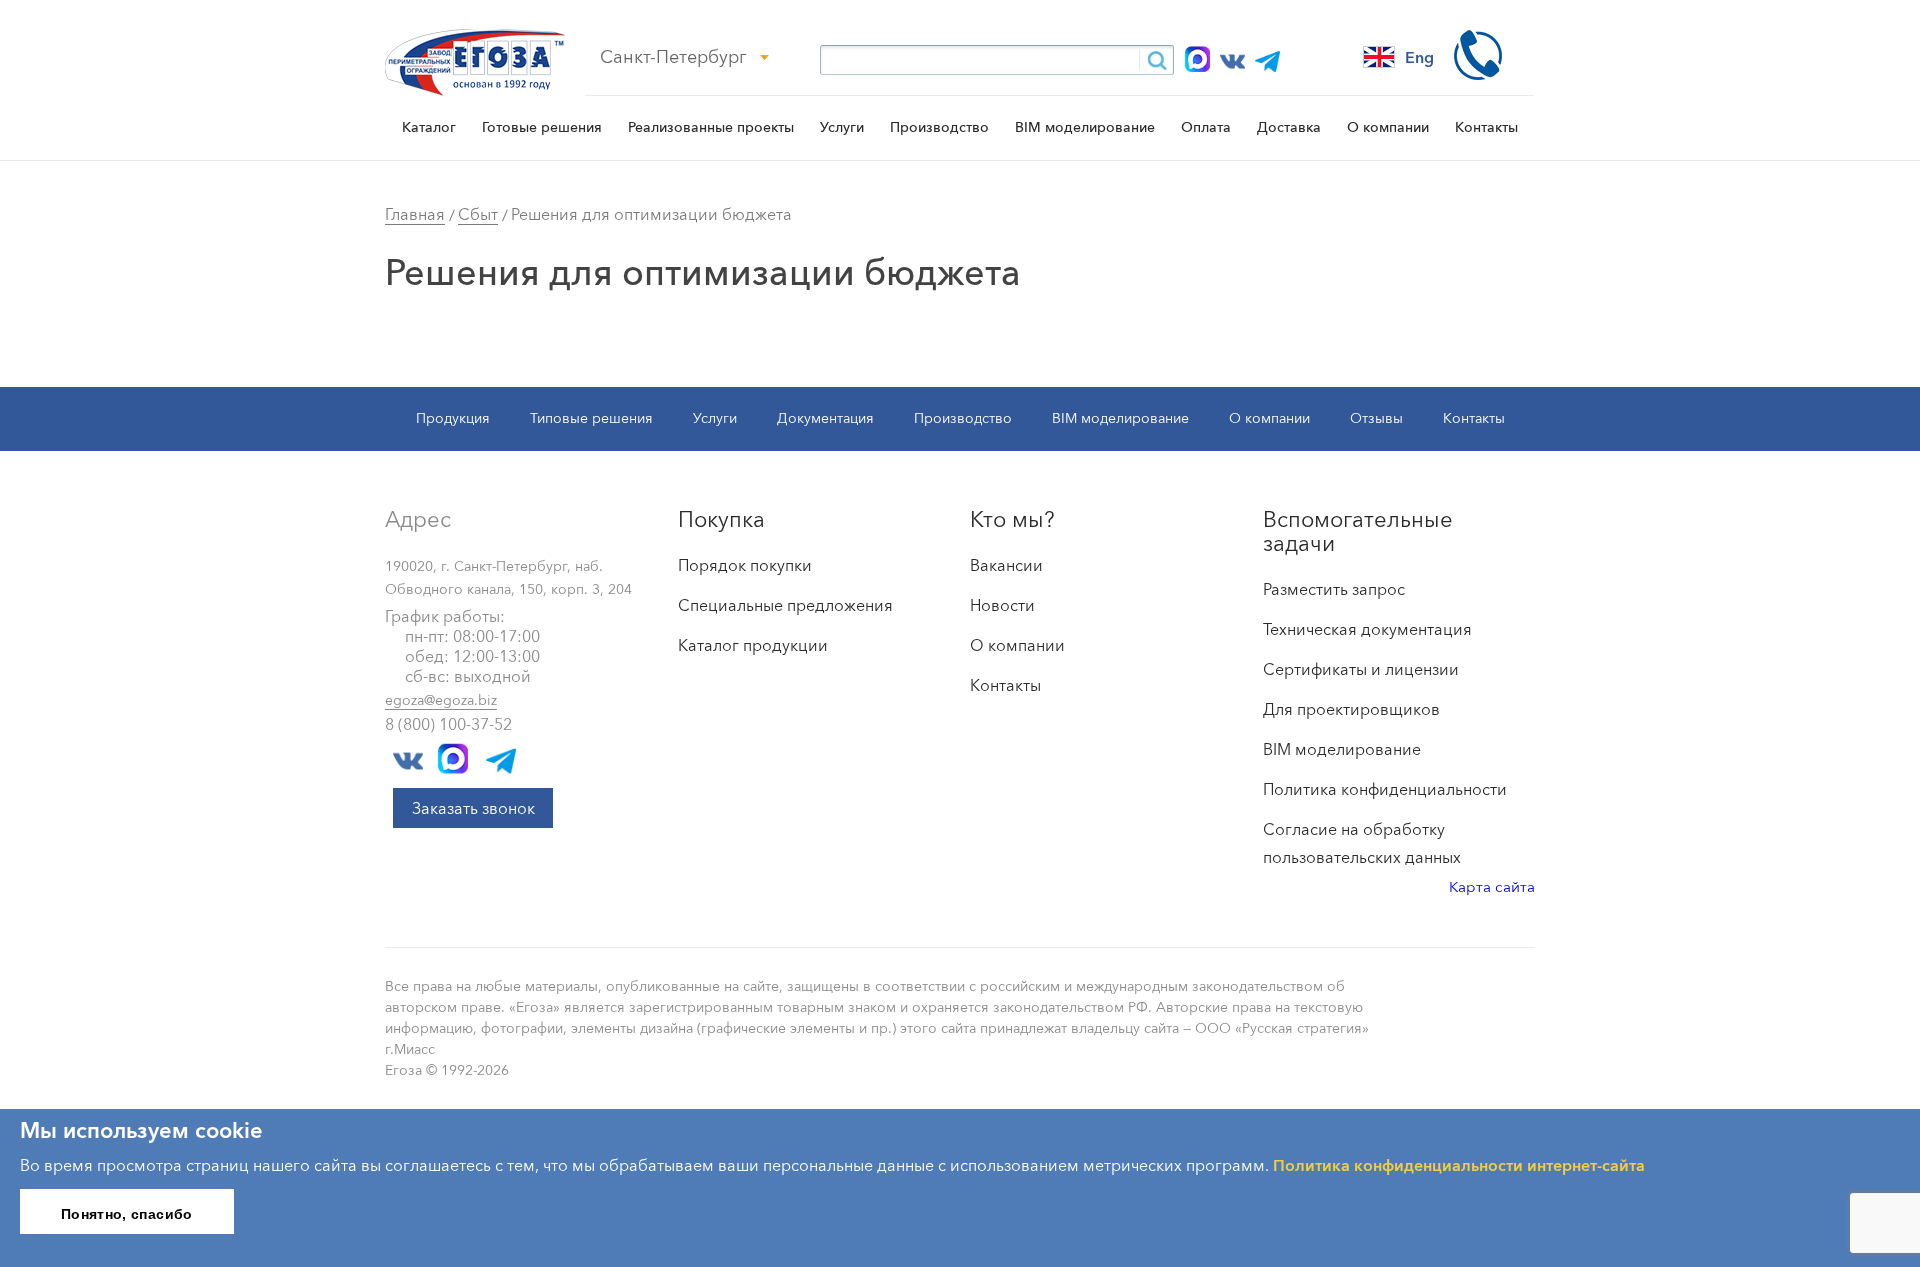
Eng (1419, 57)
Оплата (1206, 127)
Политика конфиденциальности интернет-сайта (1459, 1165)
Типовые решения (591, 418)
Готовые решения (542, 127)
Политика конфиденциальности (1385, 789)
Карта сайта (1492, 886)
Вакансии (1006, 565)
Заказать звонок (473, 808)
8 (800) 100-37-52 (448, 724)
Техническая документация (1367, 629)
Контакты (1486, 127)
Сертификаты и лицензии (1361, 669)
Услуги (842, 127)
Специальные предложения (785, 605)
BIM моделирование (1085, 127)
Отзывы (1376, 418)
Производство (939, 127)
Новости (1002, 605)
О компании (1388, 127)
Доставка (1289, 127)
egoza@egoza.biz (441, 700)
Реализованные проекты (711, 127)
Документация (825, 418)
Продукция (453, 418)
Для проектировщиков (1351, 709)
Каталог (429, 127)
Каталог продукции (753, 645)
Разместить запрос (1334, 589)
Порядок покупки (745, 565)
